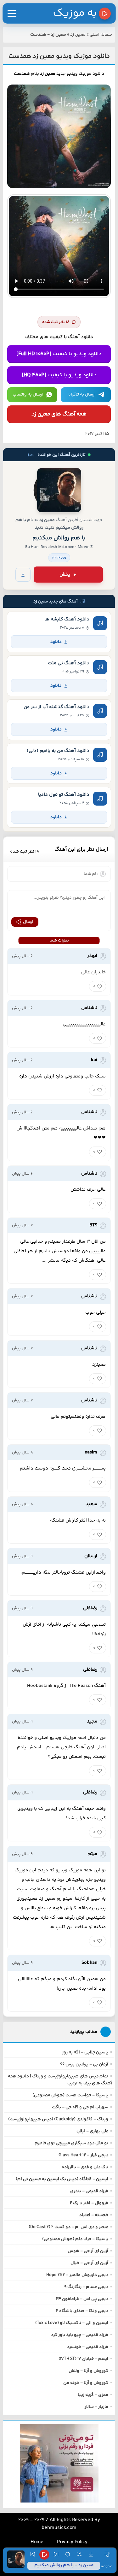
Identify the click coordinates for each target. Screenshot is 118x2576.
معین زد (78, 35)
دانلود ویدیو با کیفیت (59, 354)
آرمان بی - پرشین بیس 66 (84, 2064)
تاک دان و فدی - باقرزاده (85, 2167)
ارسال (28, 922)
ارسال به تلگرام (81, 395)
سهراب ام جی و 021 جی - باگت (80, 2107)
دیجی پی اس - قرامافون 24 (82, 2299)
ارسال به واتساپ (28, 395)
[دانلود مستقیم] (23, 575)
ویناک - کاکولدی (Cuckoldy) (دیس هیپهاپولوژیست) (58, 2119)
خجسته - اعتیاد (94, 2215)
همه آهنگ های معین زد (59, 414)
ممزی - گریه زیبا (93, 2395)
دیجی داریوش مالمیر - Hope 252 (77, 2275)
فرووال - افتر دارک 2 (89, 2203)
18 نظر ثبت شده (56, 322)
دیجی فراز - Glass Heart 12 (83, 2155)
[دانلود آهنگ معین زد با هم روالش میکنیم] (59, 490)
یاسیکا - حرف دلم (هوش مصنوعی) (75, 2239)
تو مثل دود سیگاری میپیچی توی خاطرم (71, 2143)
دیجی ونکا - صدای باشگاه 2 (82, 2311)
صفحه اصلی (101, 35)
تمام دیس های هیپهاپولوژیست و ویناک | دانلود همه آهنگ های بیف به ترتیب (60, 2080)
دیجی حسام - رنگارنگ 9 (86, 2287)
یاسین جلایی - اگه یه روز (85, 2052)
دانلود (56, 642)
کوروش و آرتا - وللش (88, 2371)
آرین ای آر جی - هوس (88, 2251)
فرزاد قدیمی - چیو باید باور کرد (80, 2335)
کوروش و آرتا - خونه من (86, 2383)
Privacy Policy (72, 2542)
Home (37, 2542)
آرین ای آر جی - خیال (89, 2263)
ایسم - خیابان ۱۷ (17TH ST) (83, 2359)
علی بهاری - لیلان (92, 2131)
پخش (65, 575)
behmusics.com (59, 2528)
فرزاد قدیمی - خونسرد (88, 2347)
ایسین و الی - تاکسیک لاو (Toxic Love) (72, 2323)
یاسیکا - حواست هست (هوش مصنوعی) (70, 2095)
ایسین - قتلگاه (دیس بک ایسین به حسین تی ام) (62, 2179)
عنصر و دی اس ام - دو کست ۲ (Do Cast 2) (68, 2227)
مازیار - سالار (96, 2407)
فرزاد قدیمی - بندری (89, 2191)
